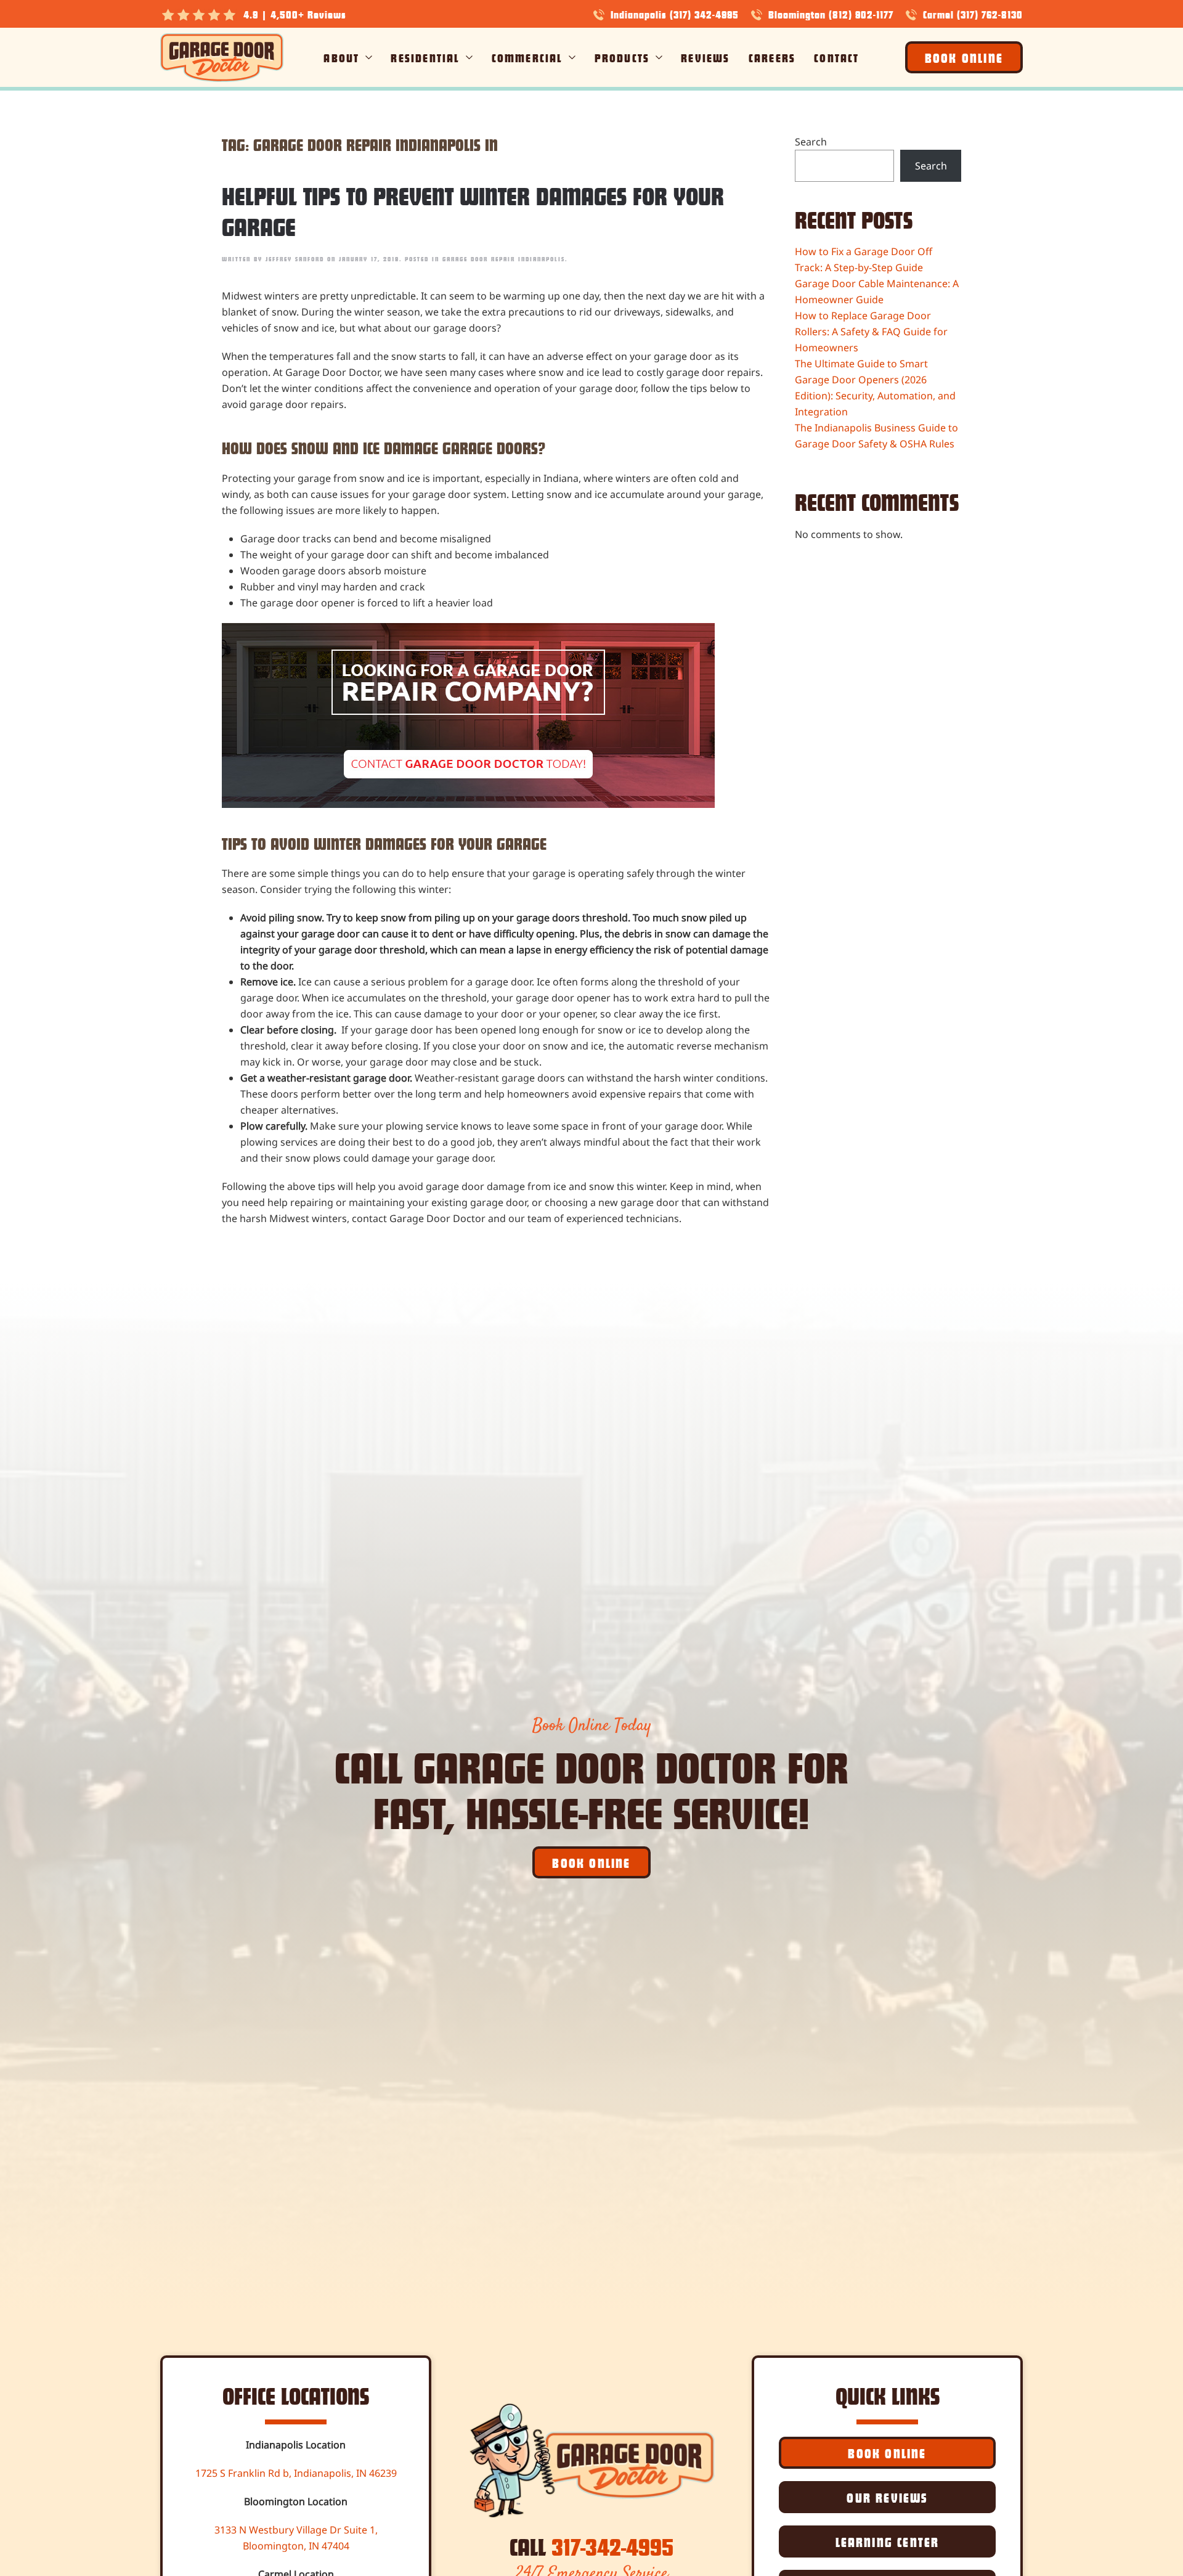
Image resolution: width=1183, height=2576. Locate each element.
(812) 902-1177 (861, 14)
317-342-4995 (612, 2546)
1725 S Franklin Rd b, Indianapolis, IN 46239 (296, 2473)
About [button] (341, 57)
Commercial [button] (527, 57)
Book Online (964, 57)
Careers (772, 57)
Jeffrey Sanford (295, 259)
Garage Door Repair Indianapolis (504, 259)
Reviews (705, 57)
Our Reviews (887, 2497)
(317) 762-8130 (990, 14)
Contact (836, 57)
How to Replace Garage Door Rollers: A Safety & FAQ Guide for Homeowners (871, 332)
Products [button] (622, 57)
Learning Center (888, 2541)
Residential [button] (425, 57)
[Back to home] (222, 57)
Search (811, 142)
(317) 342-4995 (704, 14)
